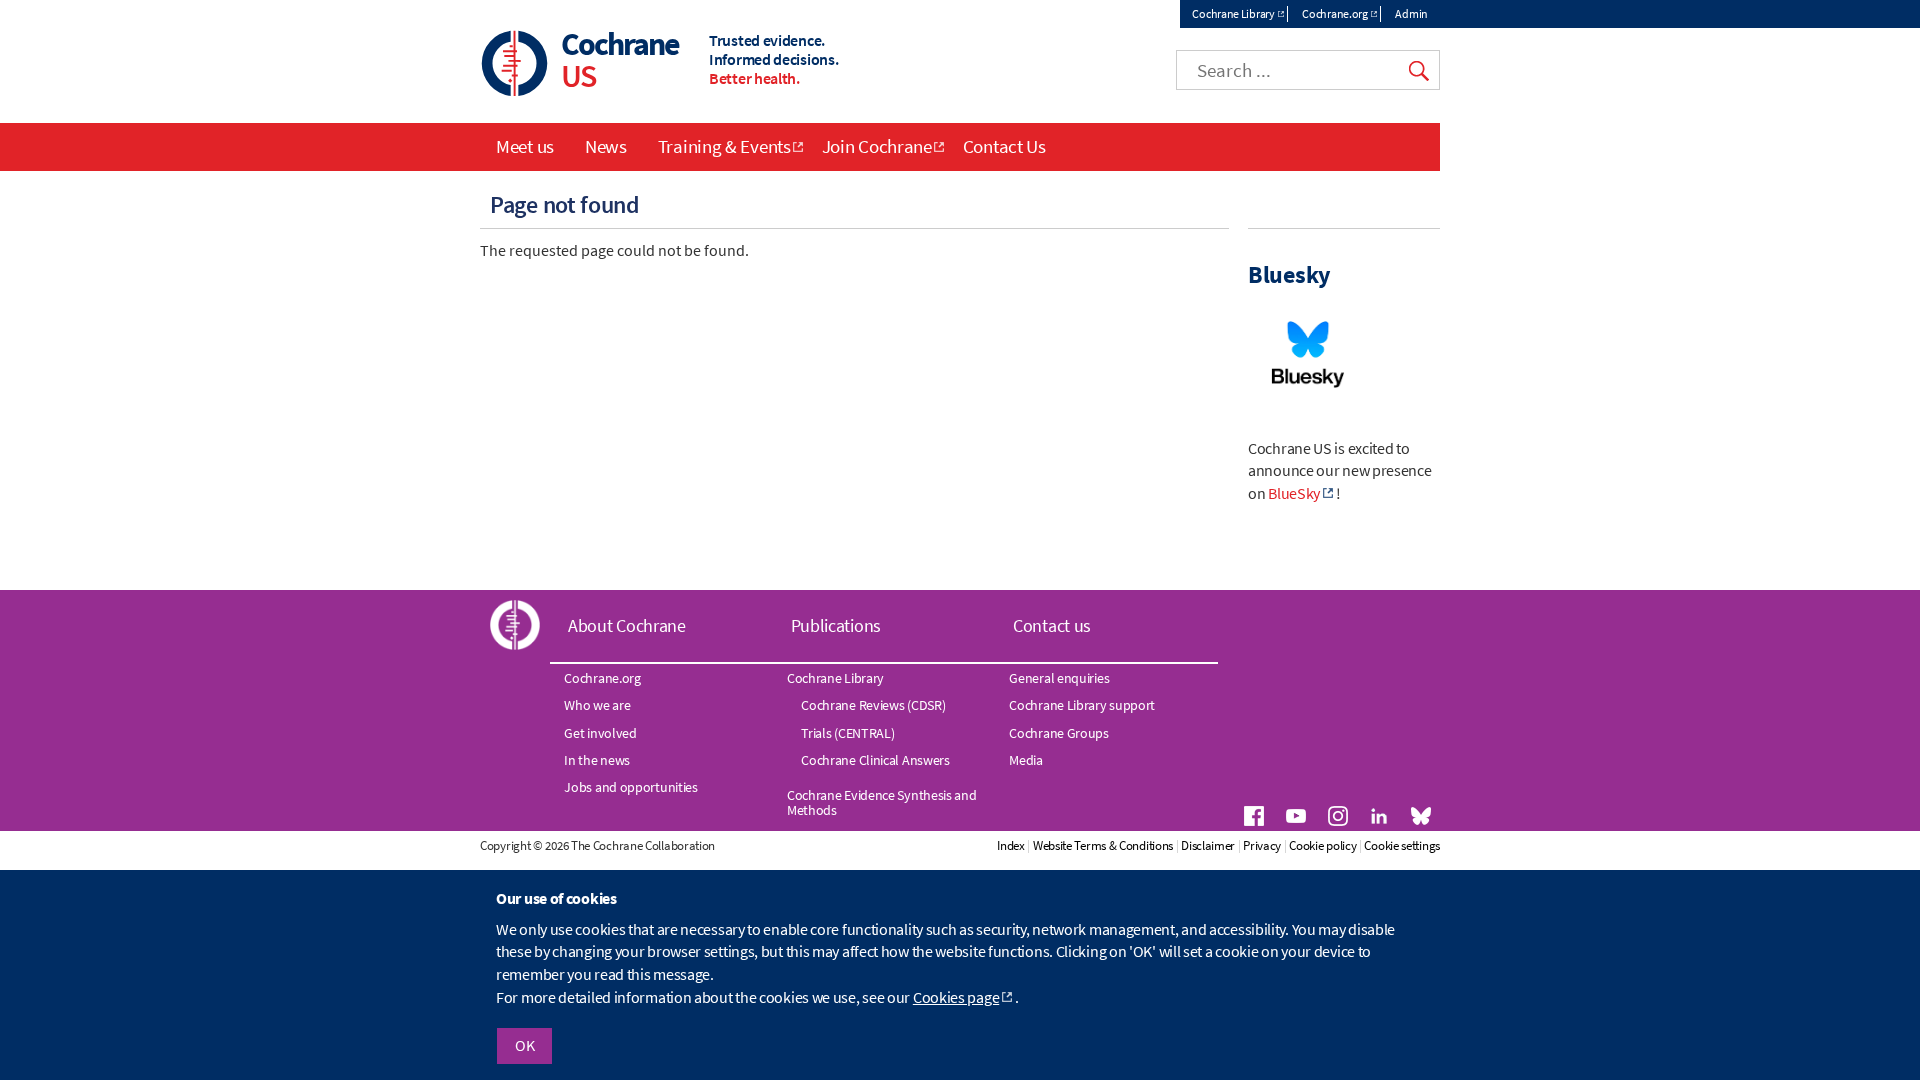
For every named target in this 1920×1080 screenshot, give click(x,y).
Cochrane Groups (1059, 733)
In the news (597, 760)
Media (1026, 760)
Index (1011, 845)
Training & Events (724, 146)
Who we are (597, 705)
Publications (836, 625)
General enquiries (1059, 678)
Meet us (525, 146)
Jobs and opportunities (630, 787)
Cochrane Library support (1082, 705)
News (606, 146)
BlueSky (1294, 493)
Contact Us (1004, 146)
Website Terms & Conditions (1103, 845)
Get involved (600, 733)
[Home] (515, 65)
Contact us (1052, 625)
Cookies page (956, 997)
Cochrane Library (1233, 13)
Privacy (1262, 845)
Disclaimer (1208, 845)
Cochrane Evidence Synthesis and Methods (882, 802)
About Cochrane (627, 625)
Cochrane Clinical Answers (875, 760)
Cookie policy (1322, 845)
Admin (1411, 13)
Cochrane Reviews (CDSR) (873, 705)
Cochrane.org (1334, 13)
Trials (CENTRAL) (847, 733)
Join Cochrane (877, 146)
